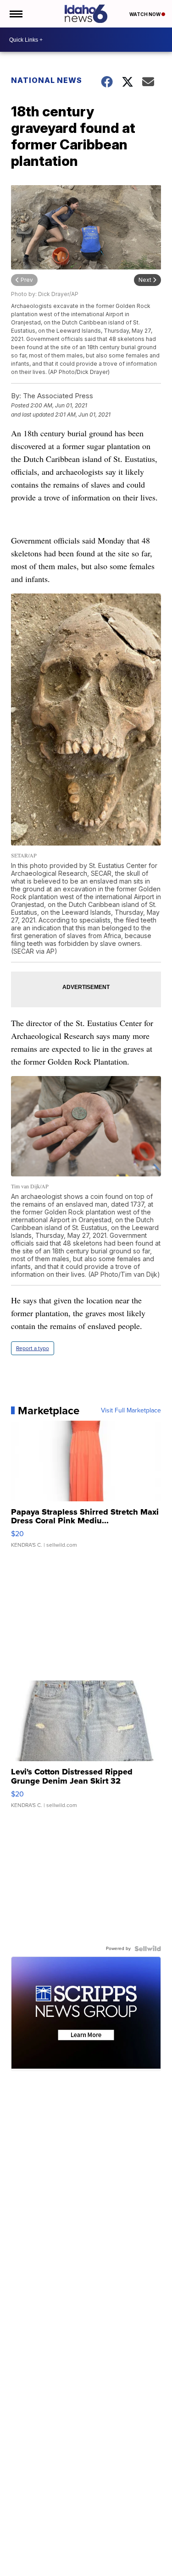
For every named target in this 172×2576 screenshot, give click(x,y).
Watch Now (145, 14)
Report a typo (33, 1348)
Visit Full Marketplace (131, 1411)
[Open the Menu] (15, 14)
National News (47, 80)
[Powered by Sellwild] (148, 1949)
